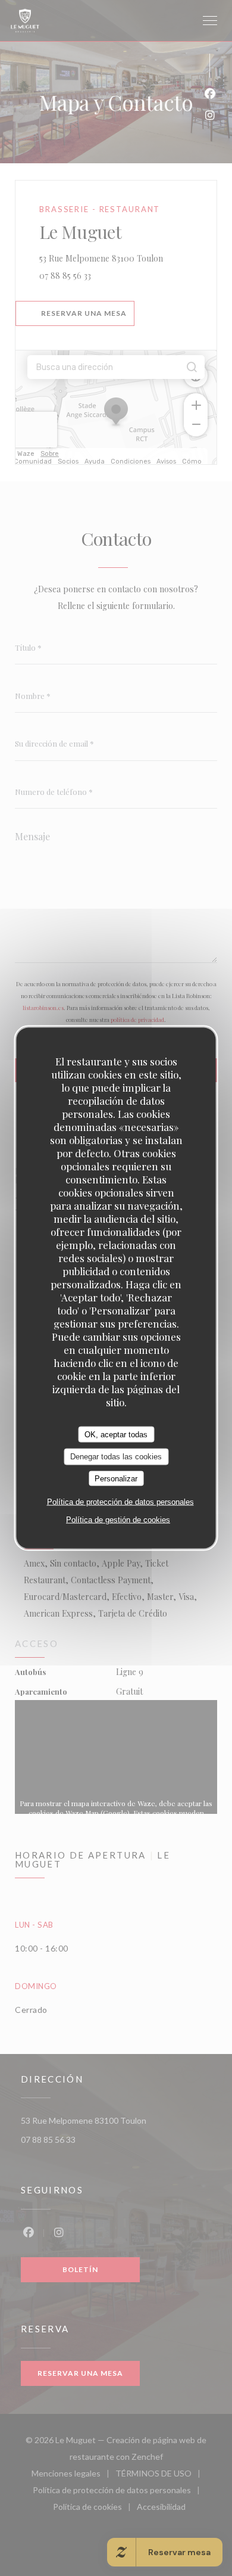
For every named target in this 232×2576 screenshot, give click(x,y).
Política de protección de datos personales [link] (120, 1502)
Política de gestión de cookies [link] (118, 1520)
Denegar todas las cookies (116, 1457)
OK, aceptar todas (116, 1434)
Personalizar (116, 1478)
